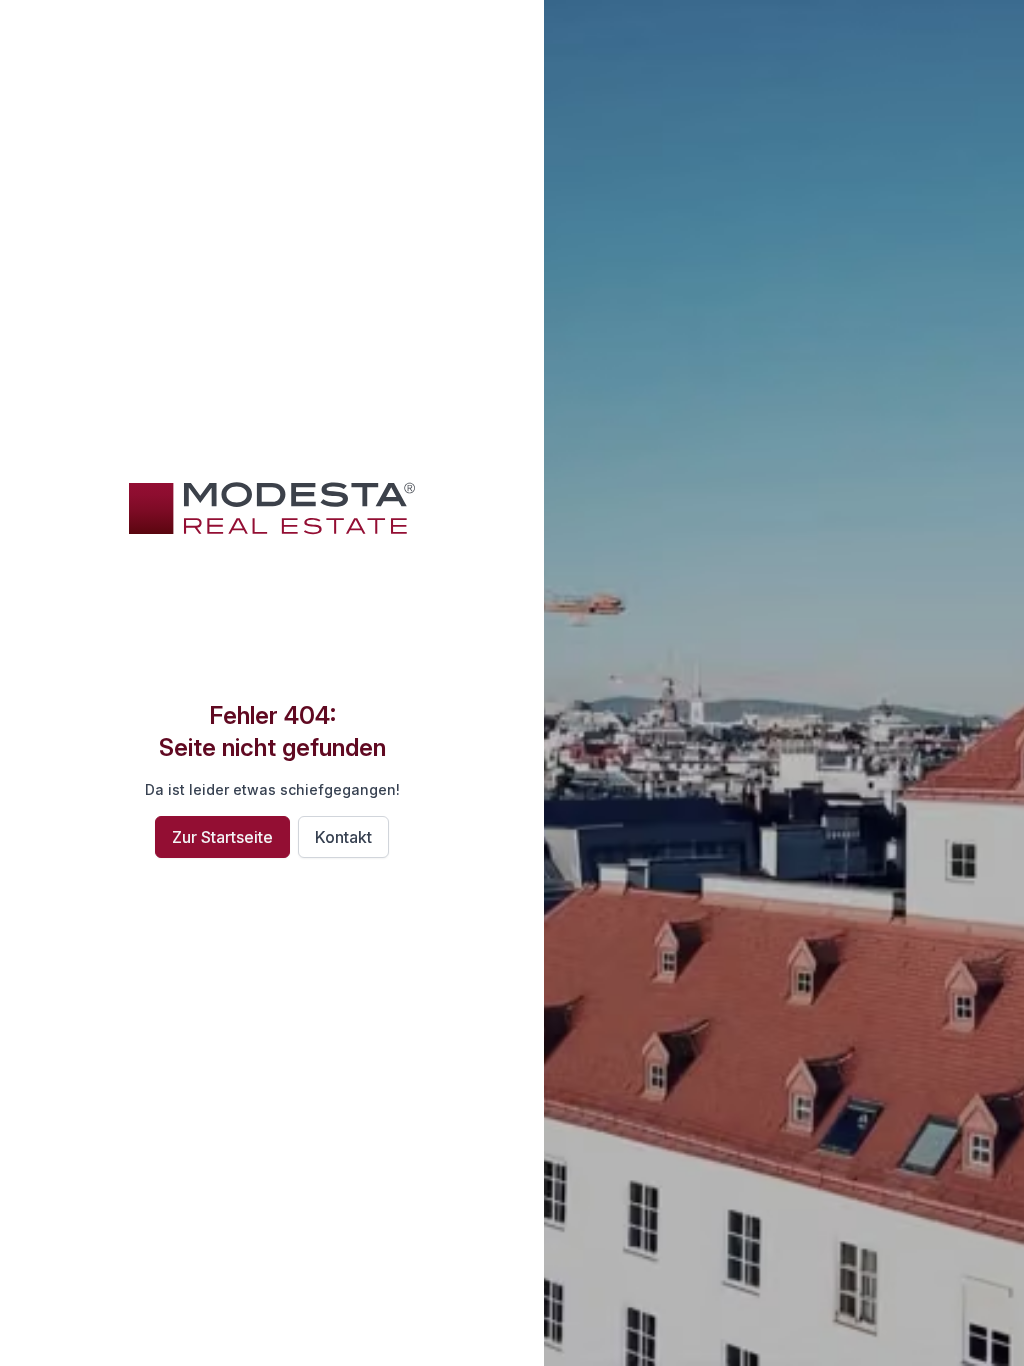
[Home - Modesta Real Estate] (272, 508)
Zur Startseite (222, 837)
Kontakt (343, 837)
